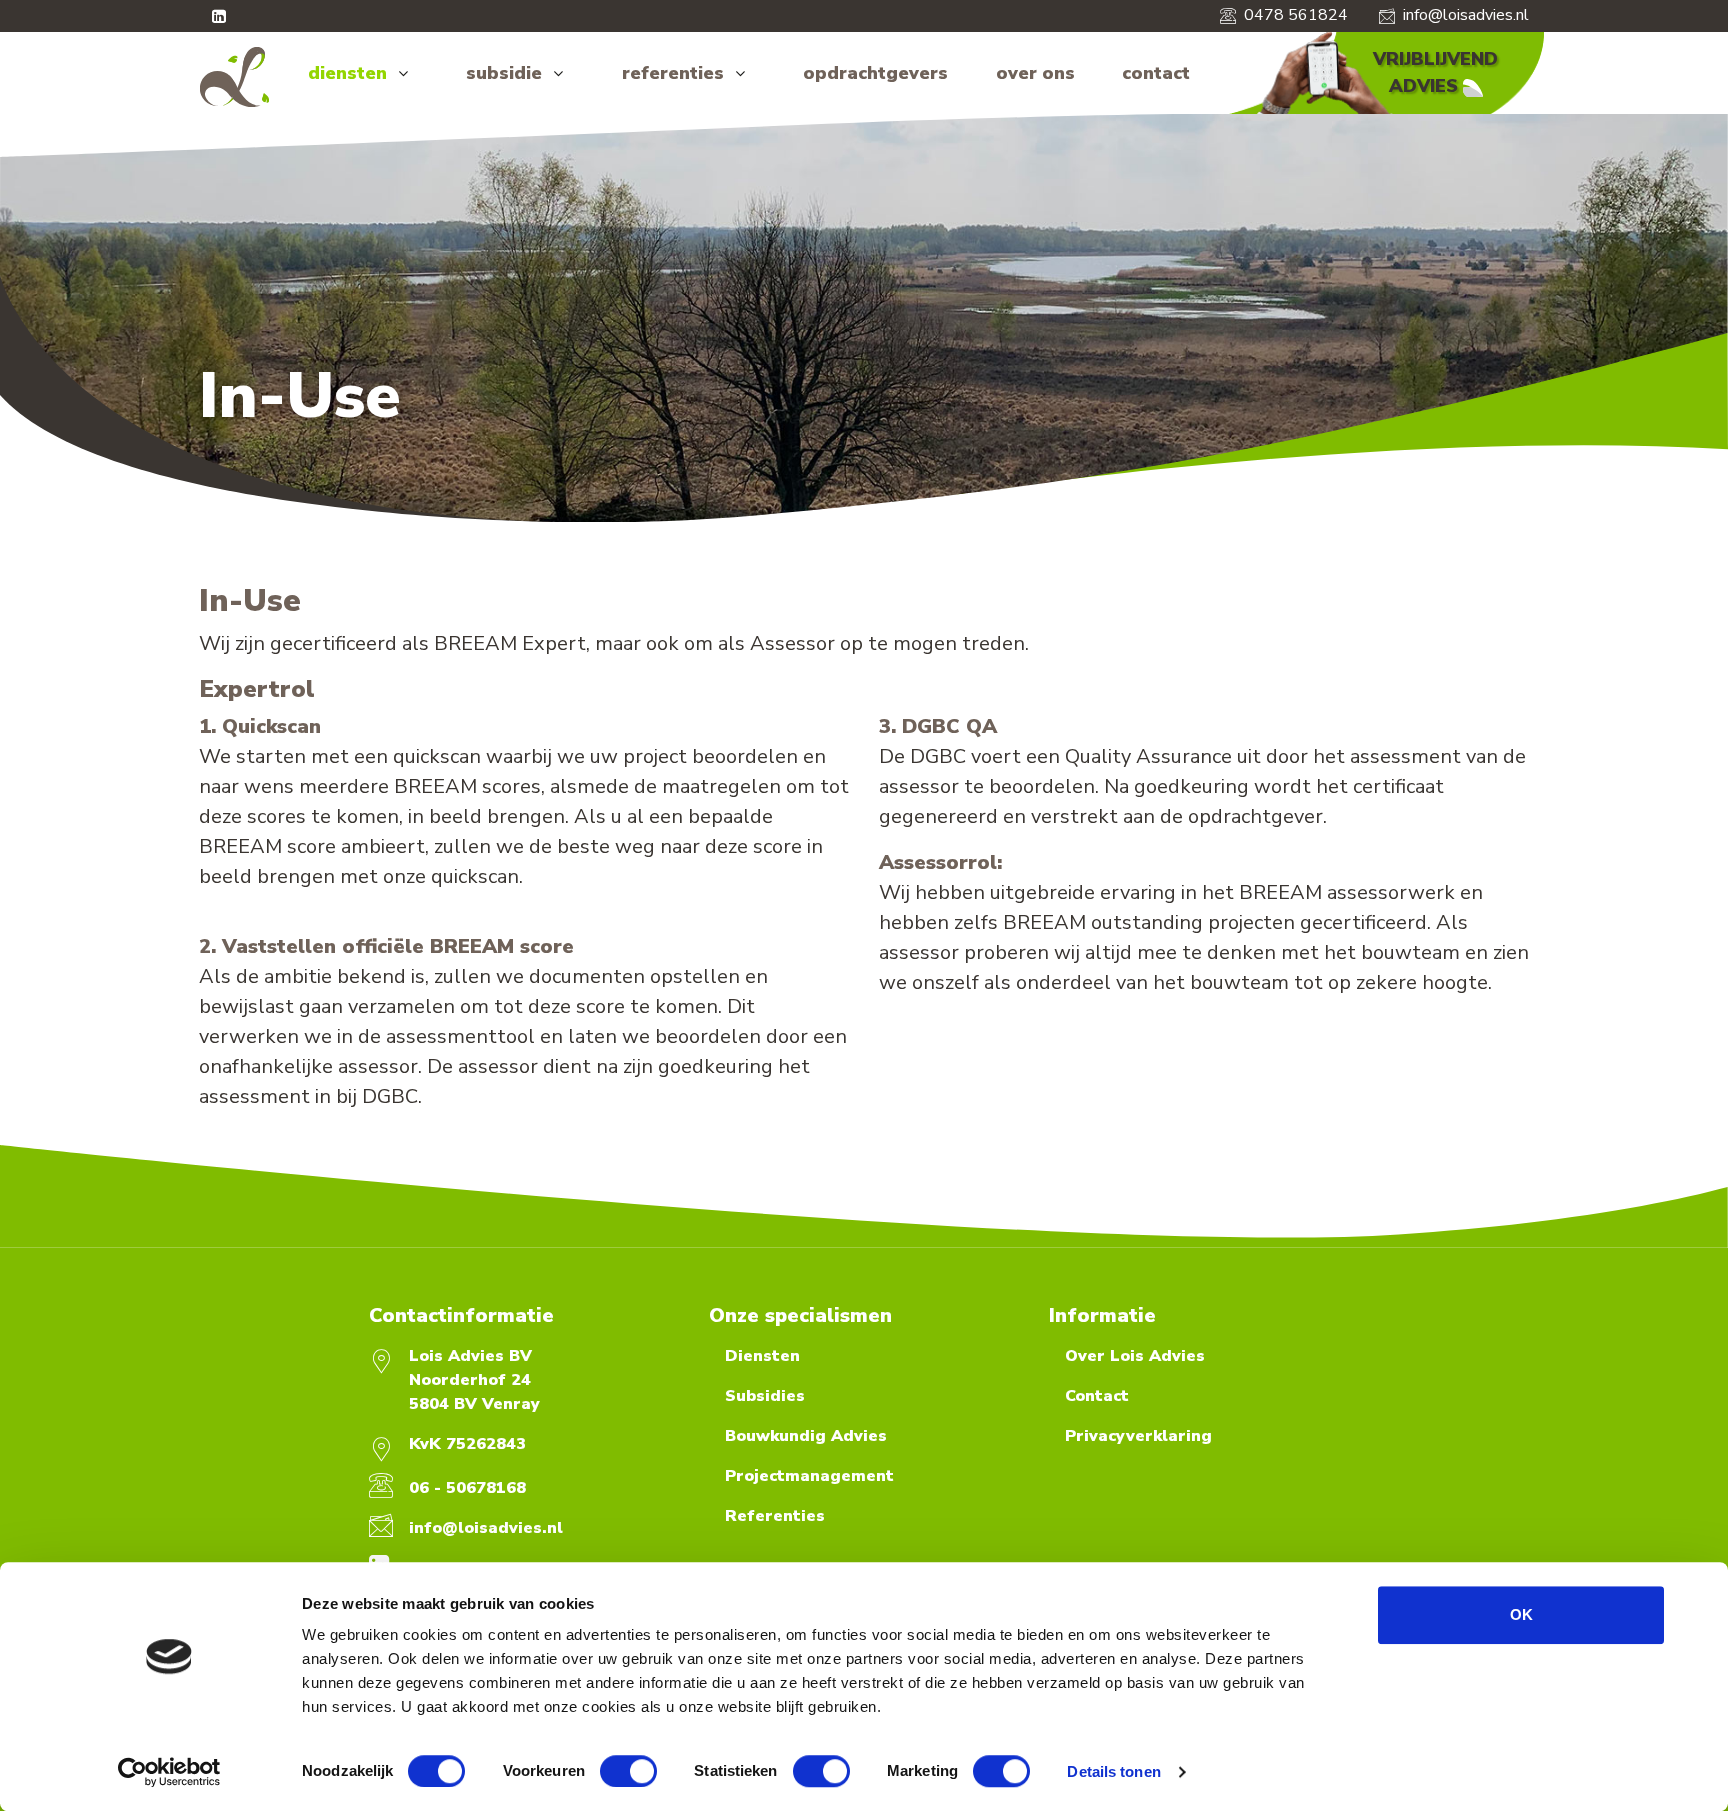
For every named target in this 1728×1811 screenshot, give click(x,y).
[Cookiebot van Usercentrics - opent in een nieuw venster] (169, 1772)
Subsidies (765, 1396)
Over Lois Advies (1135, 1356)
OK (1521, 1614)
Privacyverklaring (1138, 1436)
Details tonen (1113, 1771)
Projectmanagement (809, 1476)
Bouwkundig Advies (806, 1436)
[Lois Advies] (234, 77)
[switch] (628, 1771)
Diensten (762, 1356)
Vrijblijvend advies (1435, 72)
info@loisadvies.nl (1466, 15)
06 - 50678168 (467, 1488)
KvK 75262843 (467, 1444)
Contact (1097, 1396)
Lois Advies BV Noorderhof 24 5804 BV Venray (474, 1380)
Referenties (775, 1516)
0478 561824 (1296, 15)
